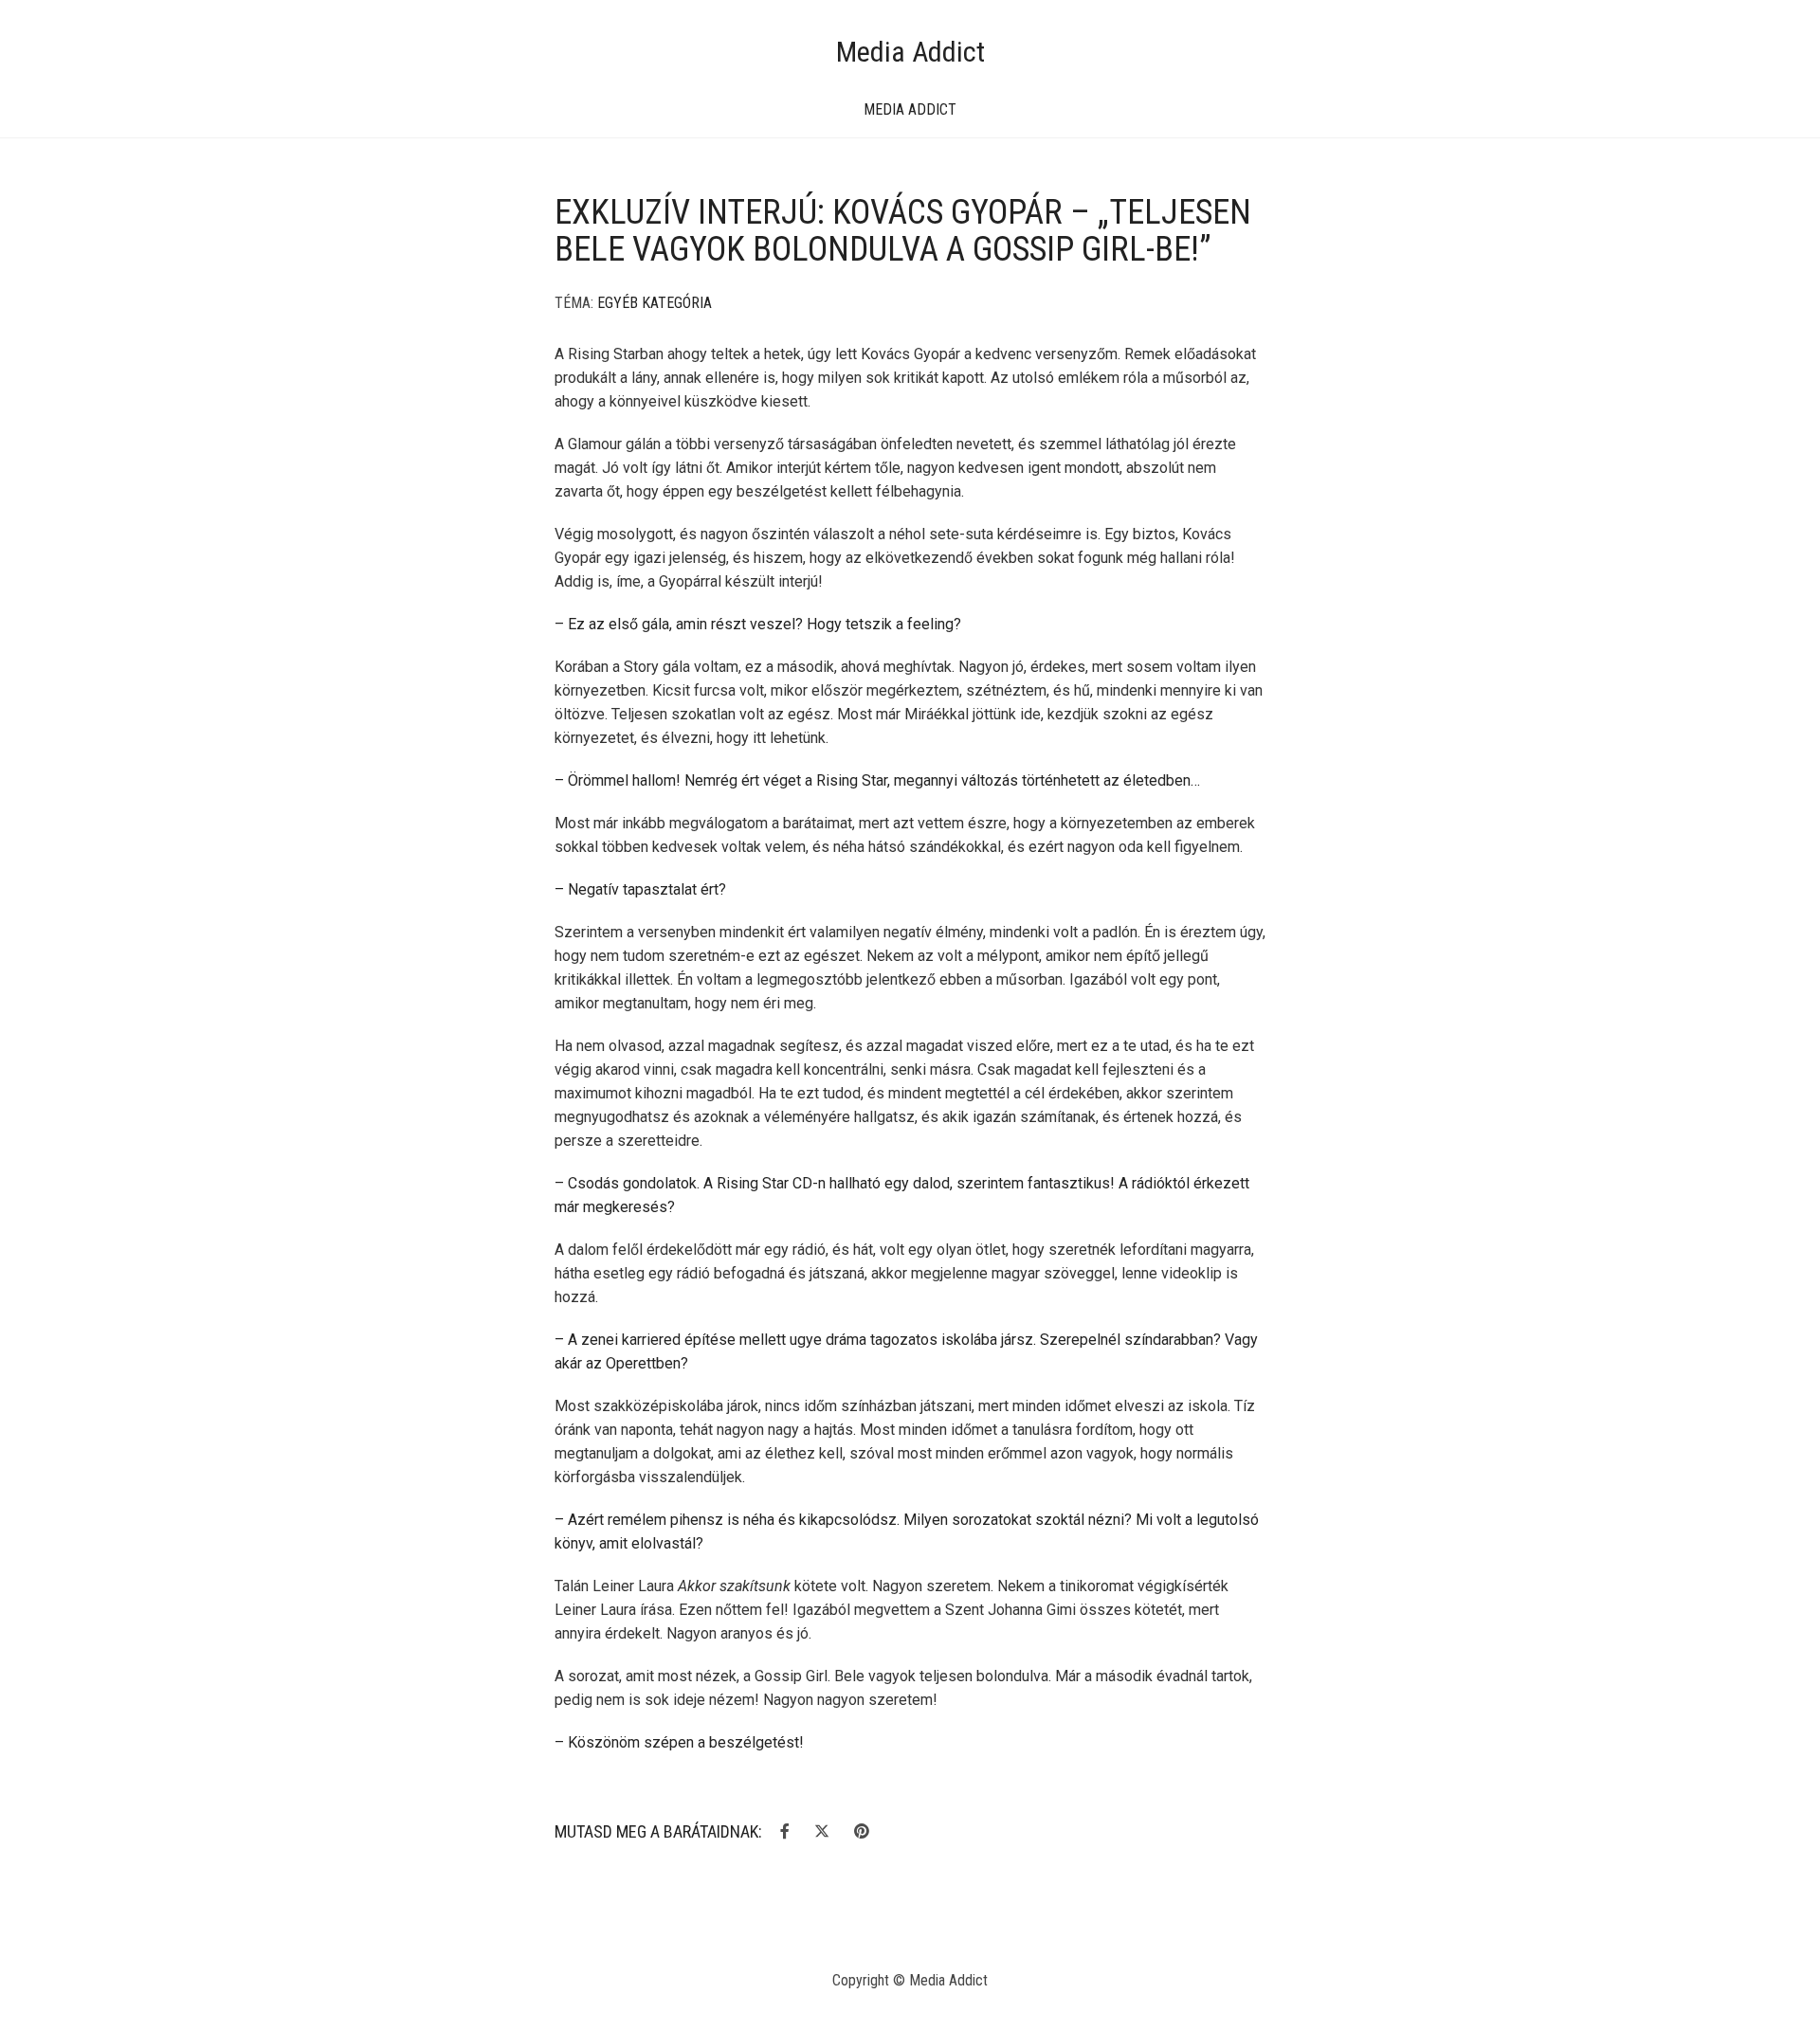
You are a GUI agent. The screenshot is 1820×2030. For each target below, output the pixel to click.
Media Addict (910, 52)
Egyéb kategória (655, 303)
